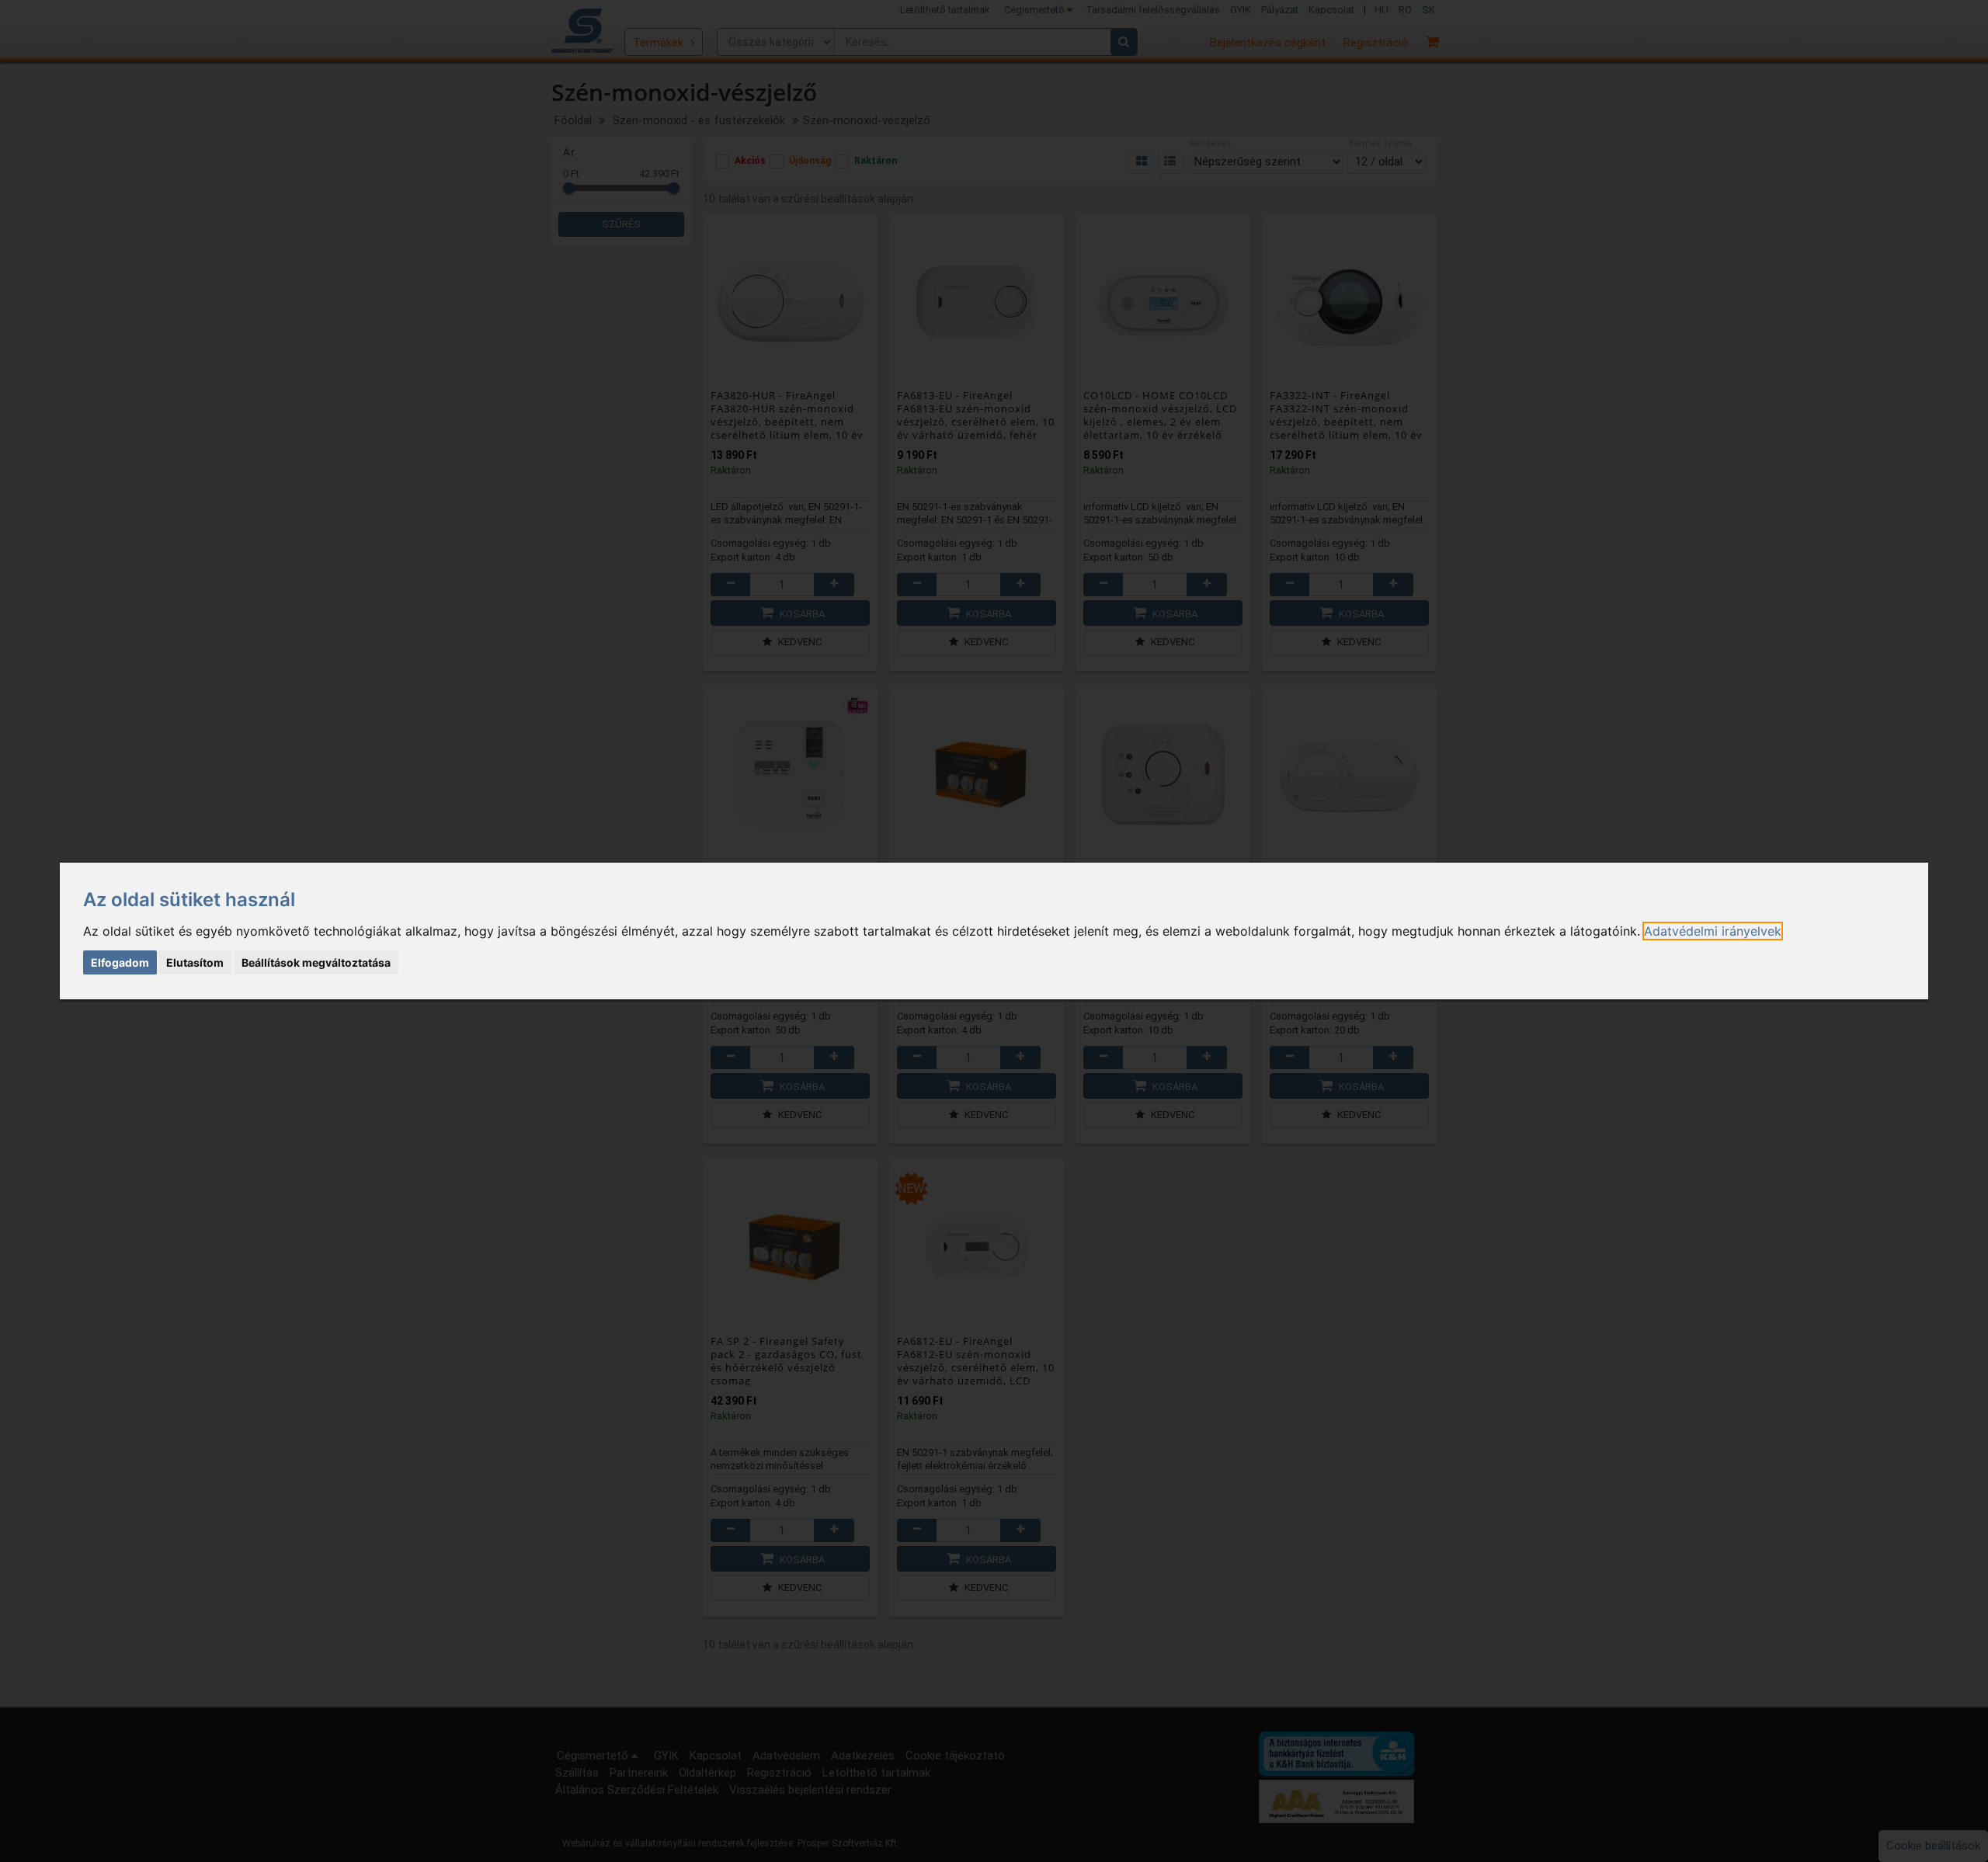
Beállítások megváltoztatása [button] (316, 962)
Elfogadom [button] (120, 962)
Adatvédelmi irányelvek (1713, 931)
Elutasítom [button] (195, 962)
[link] (1713, 931)
